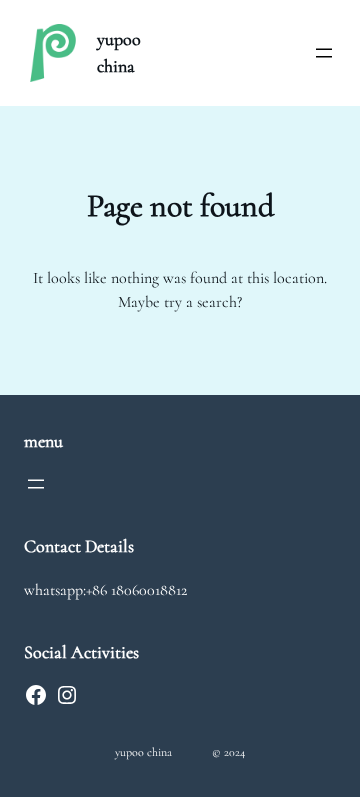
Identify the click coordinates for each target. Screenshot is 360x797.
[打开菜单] (324, 53)
